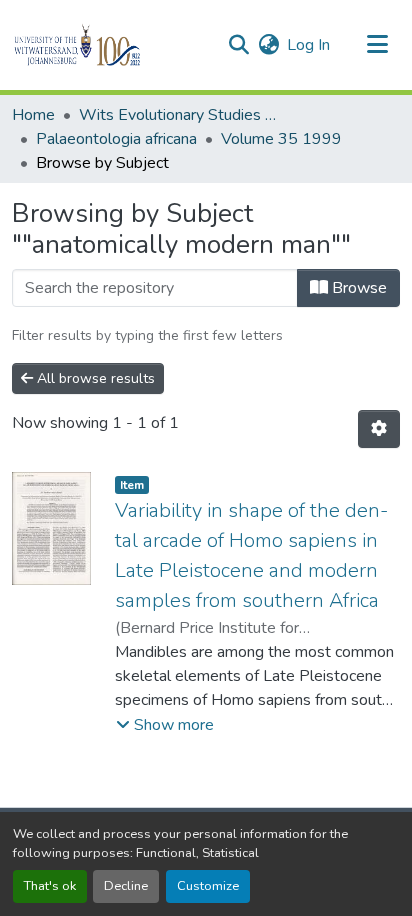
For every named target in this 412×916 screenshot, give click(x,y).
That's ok (50, 886)
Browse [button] (357, 288)
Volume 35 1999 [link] (281, 139)
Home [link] (33, 115)
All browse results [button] (94, 378)
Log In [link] (308, 45)
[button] (111, 45)
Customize (208, 886)
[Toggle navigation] (378, 45)
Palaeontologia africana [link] (116, 139)
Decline (126, 886)
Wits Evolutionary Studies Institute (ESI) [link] (179, 115)
